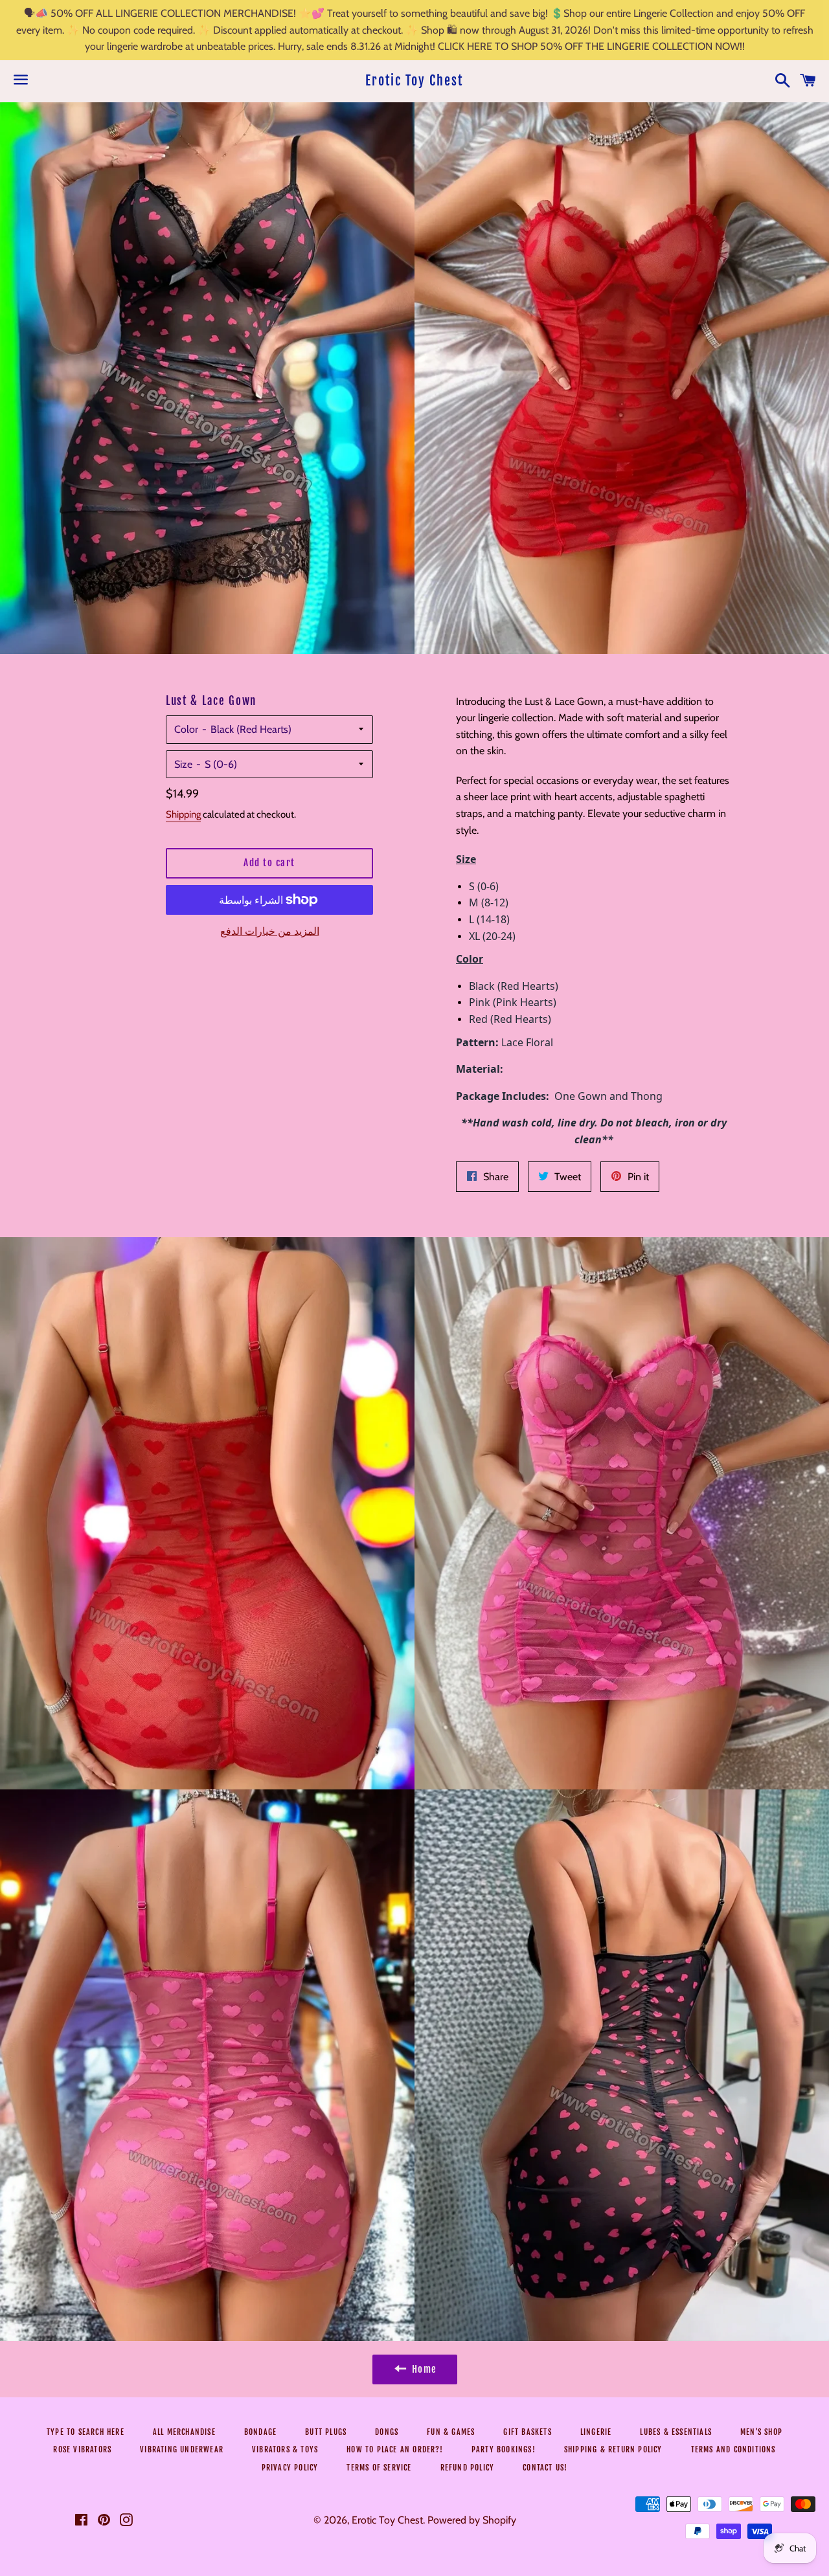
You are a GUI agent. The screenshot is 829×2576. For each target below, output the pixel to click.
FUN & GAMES (451, 2432)
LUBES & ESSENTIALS (676, 2432)
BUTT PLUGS (326, 2432)
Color (186, 729)
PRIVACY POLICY (290, 2468)
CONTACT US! (545, 2468)
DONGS (387, 2432)
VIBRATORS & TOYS (285, 2449)
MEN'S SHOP (761, 2432)
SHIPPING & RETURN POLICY (613, 2449)
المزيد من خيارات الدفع (270, 931)
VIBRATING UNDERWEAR (182, 2449)
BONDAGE (260, 2432)
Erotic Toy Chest (414, 81)
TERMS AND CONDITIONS (733, 2449)
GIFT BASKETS (527, 2432)
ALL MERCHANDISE (184, 2432)
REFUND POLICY (468, 2468)
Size (183, 764)
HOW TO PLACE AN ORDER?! (395, 2449)
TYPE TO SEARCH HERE (85, 2432)
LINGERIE (596, 2432)
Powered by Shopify (472, 2520)
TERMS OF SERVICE (379, 2468)
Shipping (183, 814)
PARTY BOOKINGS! (504, 2449)
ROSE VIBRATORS (82, 2449)
